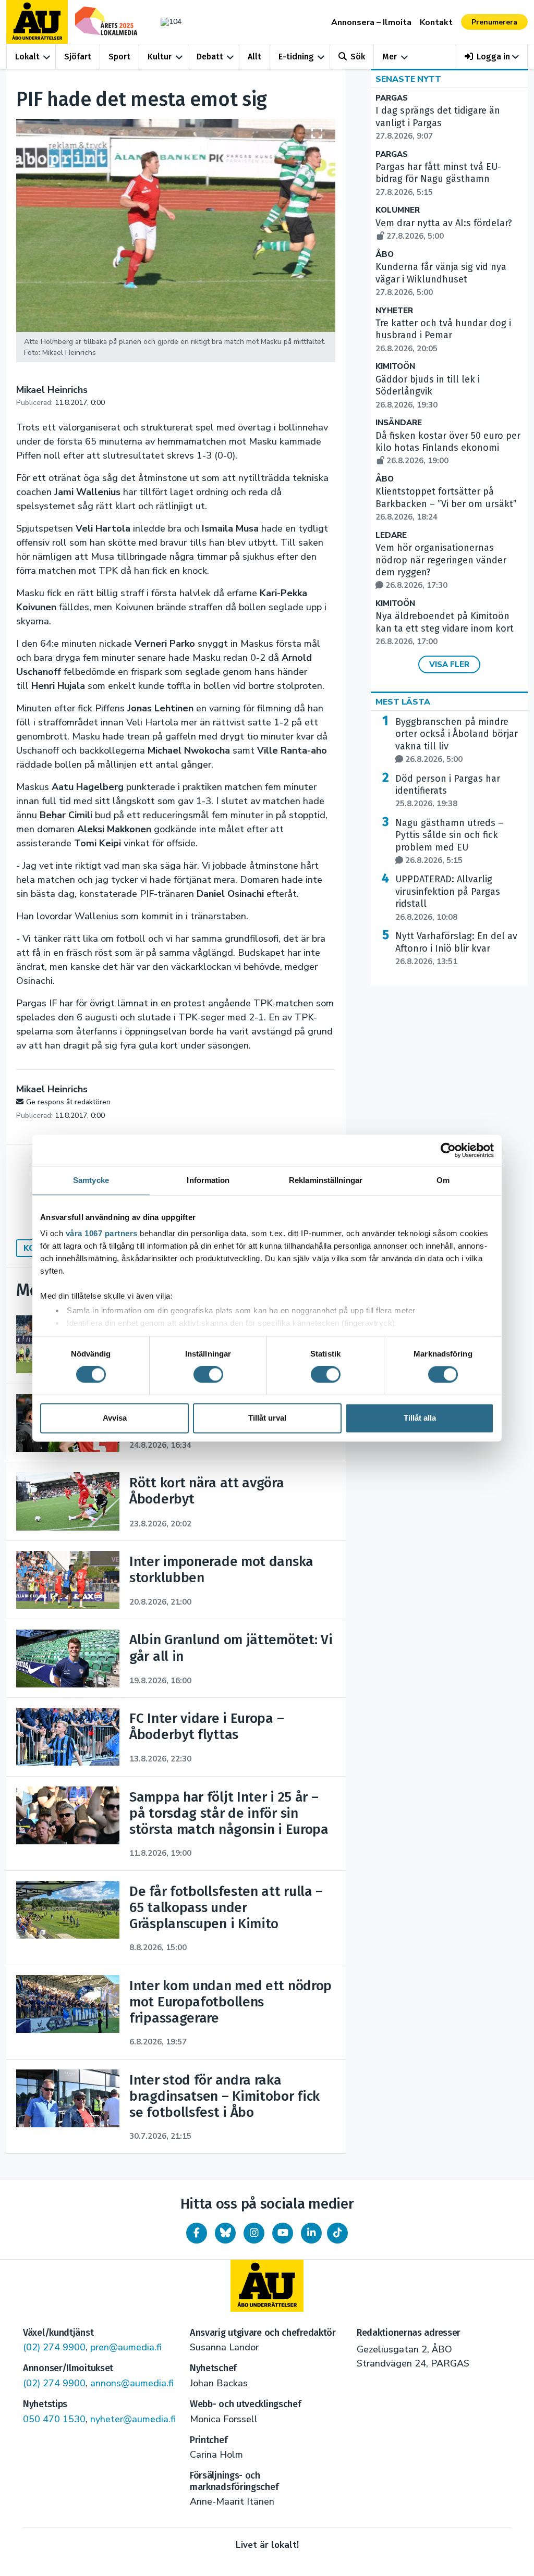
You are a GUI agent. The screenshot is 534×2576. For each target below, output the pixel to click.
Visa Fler (449, 664)
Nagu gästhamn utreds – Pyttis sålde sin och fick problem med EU (449, 841)
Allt (254, 57)
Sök (358, 57)
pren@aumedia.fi (126, 2347)
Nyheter (394, 311)
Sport (119, 57)
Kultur (160, 57)
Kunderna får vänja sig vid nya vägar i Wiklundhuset (441, 279)
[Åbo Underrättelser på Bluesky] (225, 2233)
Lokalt (27, 57)
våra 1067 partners (102, 1233)
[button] (492, 57)
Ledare (391, 535)
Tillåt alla (420, 1418)
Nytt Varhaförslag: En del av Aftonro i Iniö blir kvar (456, 948)
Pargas (392, 98)
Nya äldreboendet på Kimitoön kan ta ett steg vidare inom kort (445, 628)
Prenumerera (494, 22)
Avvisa (115, 1418)
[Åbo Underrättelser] (267, 2286)
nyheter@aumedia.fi (133, 2419)
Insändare (399, 423)
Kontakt (436, 22)
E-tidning (296, 57)
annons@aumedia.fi (132, 2383)
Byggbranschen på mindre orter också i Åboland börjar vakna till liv (457, 740)
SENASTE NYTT (408, 79)
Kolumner (398, 210)
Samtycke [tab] (91, 1180)
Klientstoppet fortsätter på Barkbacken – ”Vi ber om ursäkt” (446, 504)
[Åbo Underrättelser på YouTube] (283, 2233)
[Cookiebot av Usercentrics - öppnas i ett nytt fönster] (448, 1150)
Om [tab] (443, 1180)
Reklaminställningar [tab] (326, 1180)
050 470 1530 (54, 2419)
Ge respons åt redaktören (68, 1102)
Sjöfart (78, 57)
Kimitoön (395, 367)
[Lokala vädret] (168, 22)
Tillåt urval (267, 1418)
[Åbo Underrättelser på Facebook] (197, 2233)
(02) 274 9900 (54, 2347)
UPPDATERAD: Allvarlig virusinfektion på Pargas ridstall (448, 898)
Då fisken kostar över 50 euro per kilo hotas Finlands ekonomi (448, 448)
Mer (390, 57)
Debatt (210, 57)
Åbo (385, 255)
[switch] (208, 1375)
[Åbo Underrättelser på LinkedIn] (311, 2233)
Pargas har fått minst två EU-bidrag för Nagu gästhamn (438, 179)
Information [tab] (208, 1180)
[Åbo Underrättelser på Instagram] (254, 2233)
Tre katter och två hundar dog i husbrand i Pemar (443, 336)
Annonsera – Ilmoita (371, 22)
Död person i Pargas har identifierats (448, 791)
